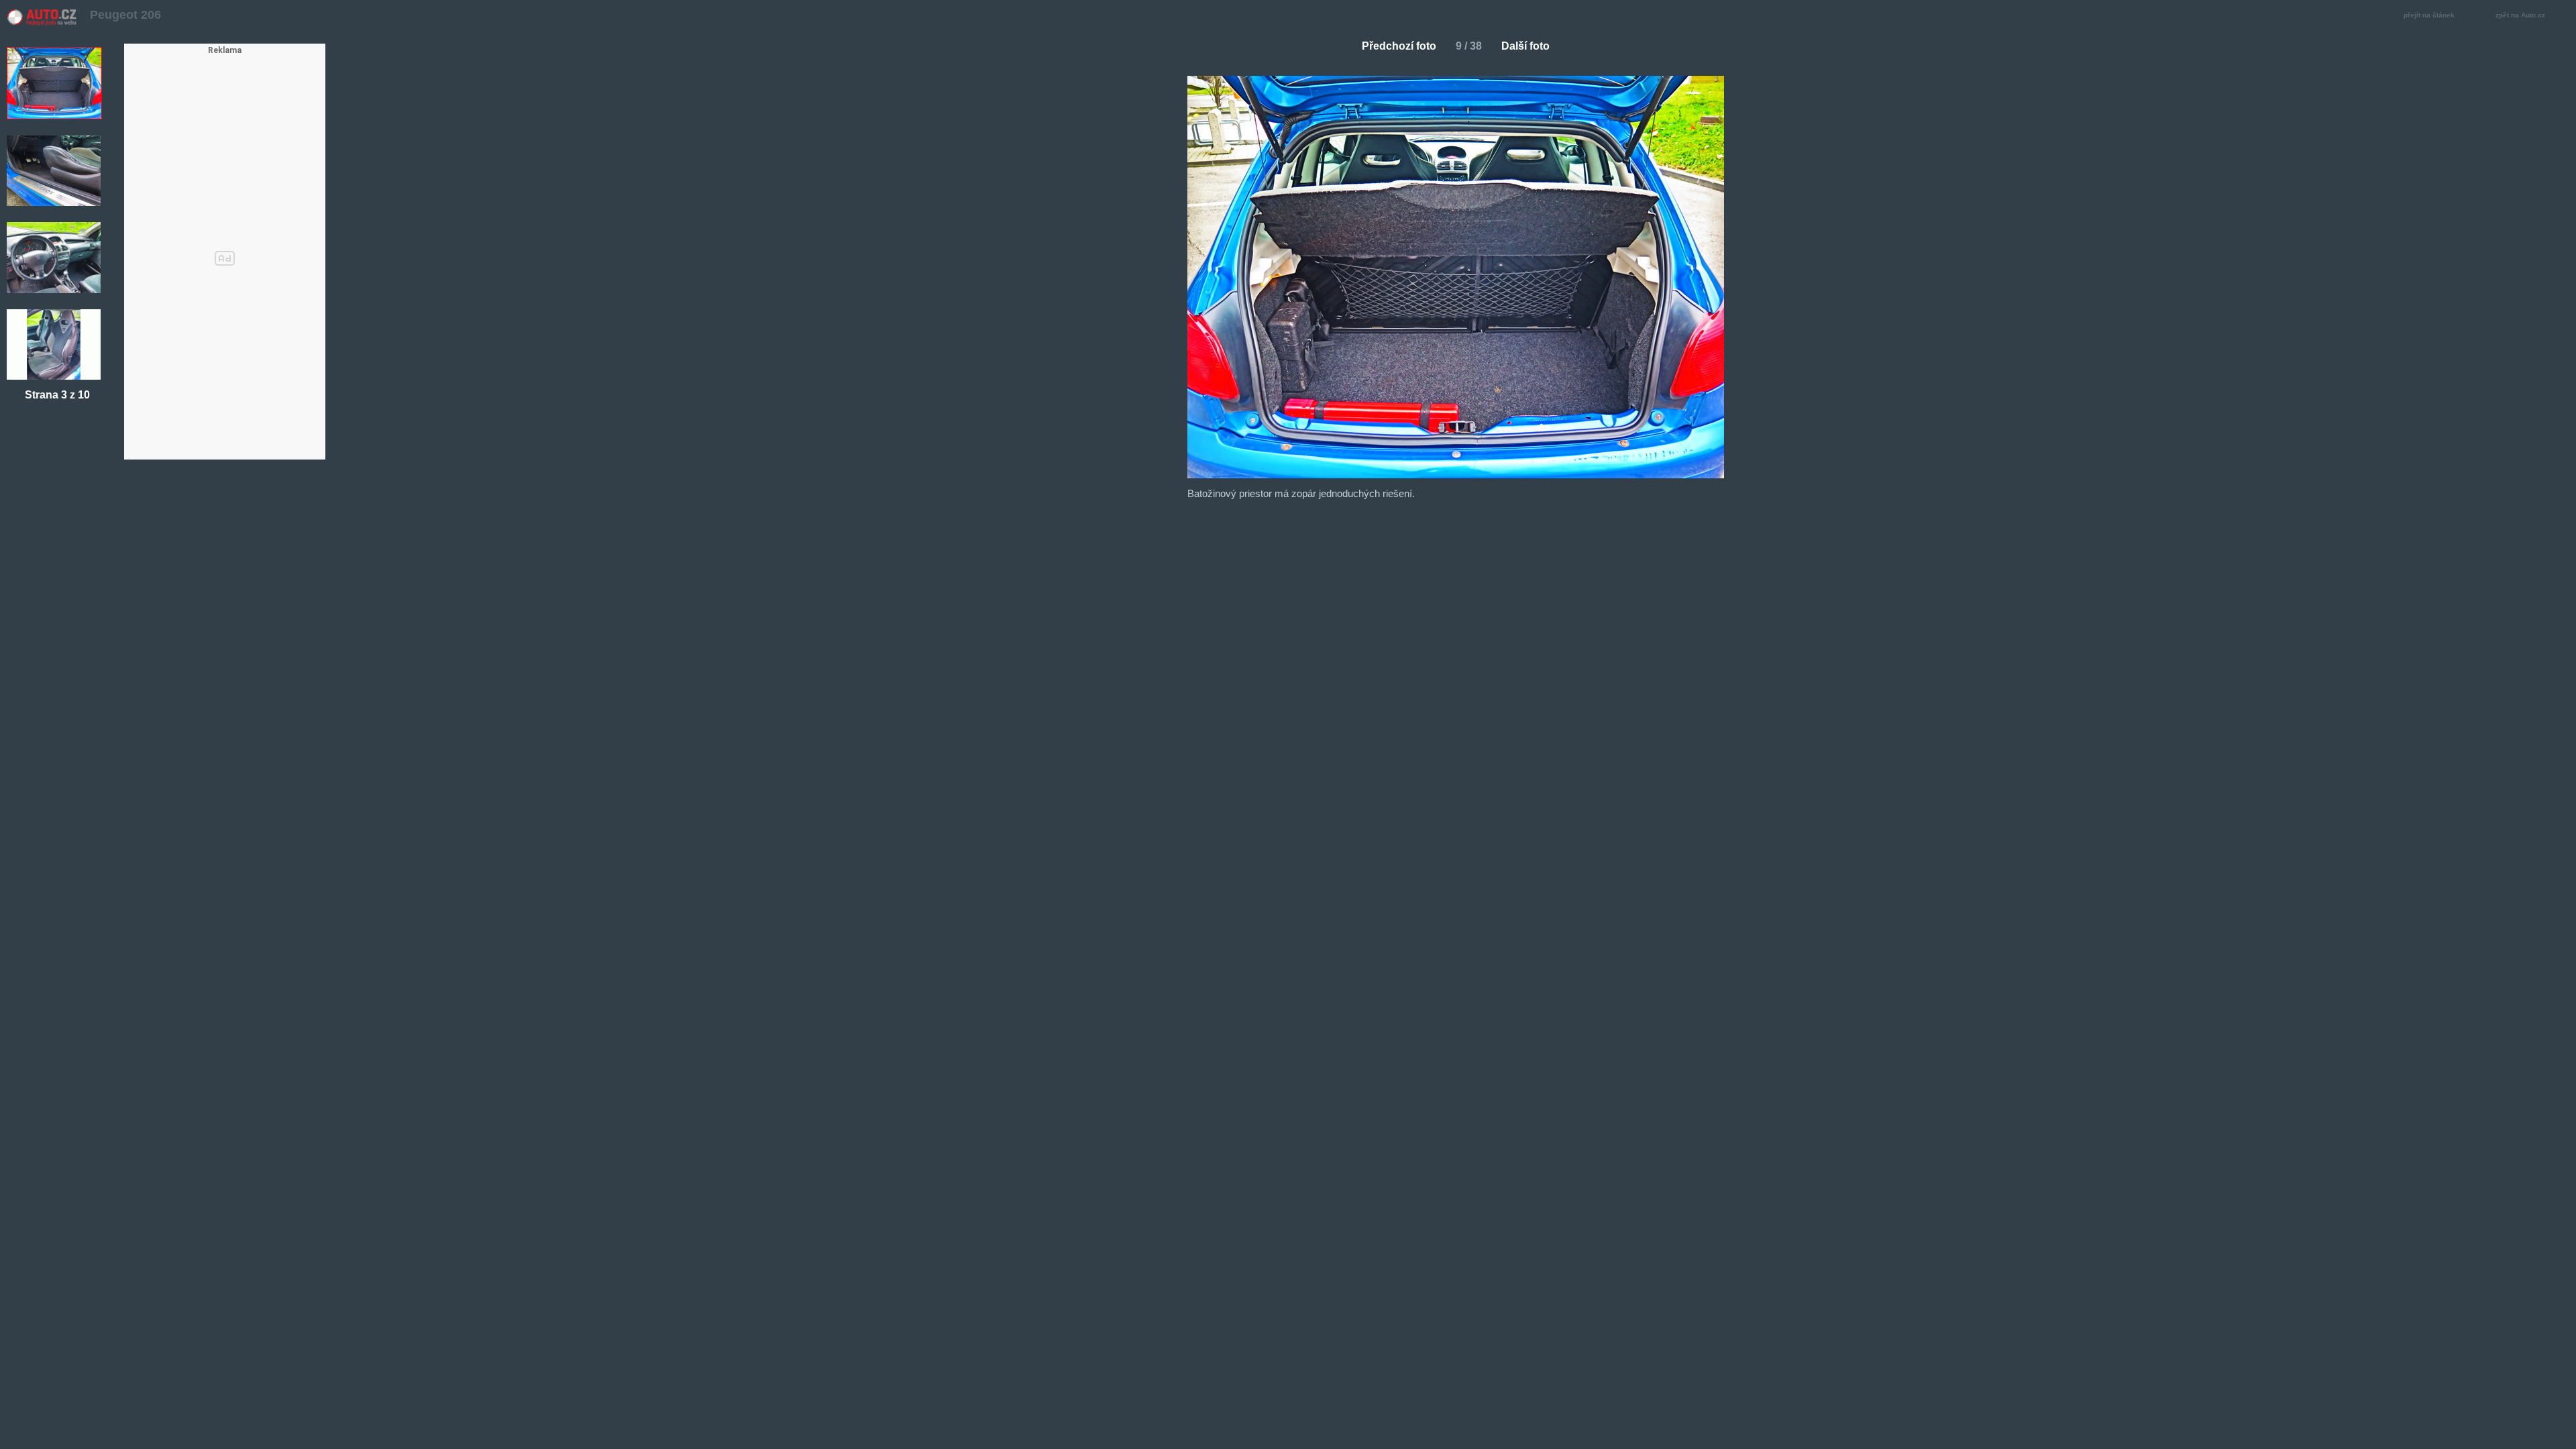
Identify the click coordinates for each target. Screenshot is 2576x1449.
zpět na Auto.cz (2520, 15)
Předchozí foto (1399, 46)
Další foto (1525, 46)
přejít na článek (2429, 15)
